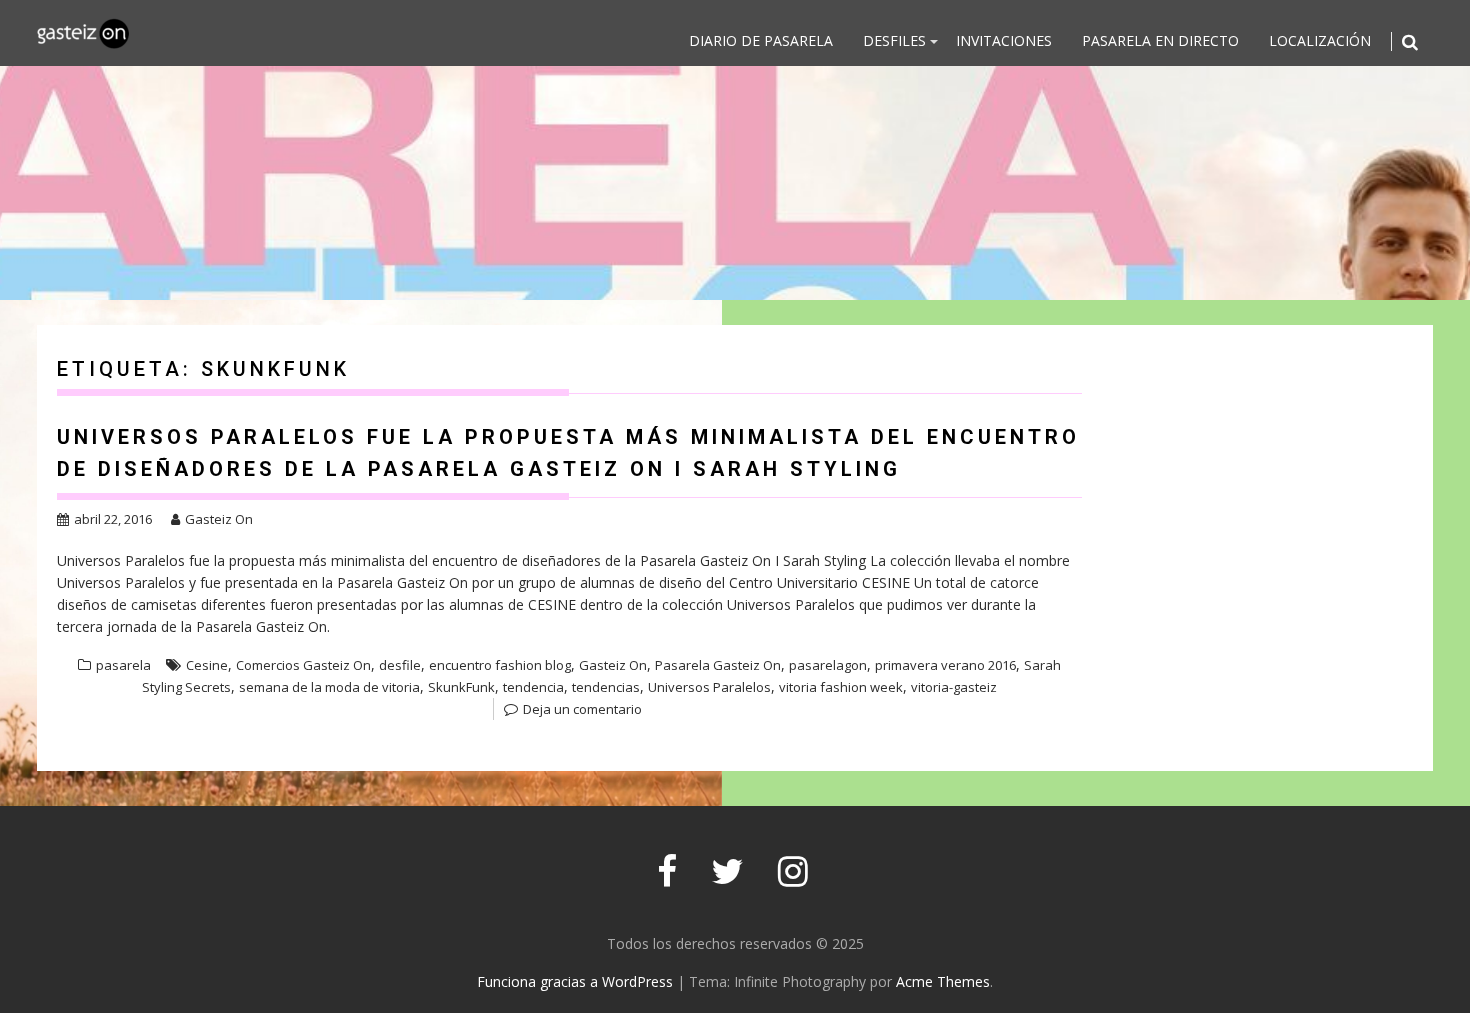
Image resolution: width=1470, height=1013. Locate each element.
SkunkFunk (461, 687)
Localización (1320, 40)
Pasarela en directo (1160, 40)
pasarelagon (828, 665)
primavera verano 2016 (945, 665)
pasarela (123, 665)
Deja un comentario (582, 709)
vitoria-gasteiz (954, 687)
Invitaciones (1004, 40)
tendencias (606, 687)
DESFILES (894, 40)
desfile (400, 665)
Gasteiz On (219, 519)
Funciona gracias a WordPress (575, 981)
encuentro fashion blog (500, 665)
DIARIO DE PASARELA (761, 40)
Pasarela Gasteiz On (718, 665)
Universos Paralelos (709, 687)
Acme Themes (943, 981)
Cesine (207, 665)
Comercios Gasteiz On (303, 665)
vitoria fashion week (841, 687)
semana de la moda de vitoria (329, 687)
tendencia (533, 687)
